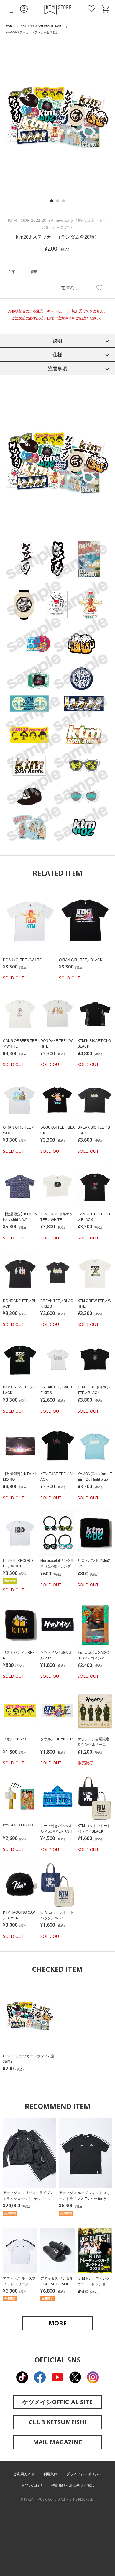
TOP (9, 26)
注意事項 (57, 368)
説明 (57, 341)
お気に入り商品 (91, 9)
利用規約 (50, 2474)
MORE (57, 2323)
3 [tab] (63, 201)
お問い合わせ (32, 2485)
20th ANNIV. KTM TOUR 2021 (41, 26)
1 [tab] (52, 201)
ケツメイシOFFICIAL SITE (57, 2402)
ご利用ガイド (24, 2474)
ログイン (24, 9)
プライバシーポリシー (84, 2474)
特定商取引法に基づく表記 (73, 2485)
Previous (11, 119)
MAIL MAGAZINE (57, 2442)
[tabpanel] (57, 117)
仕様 (57, 355)
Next (103, 119)
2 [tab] (57, 201)
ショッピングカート (106, 9)
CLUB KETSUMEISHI (58, 2422)
